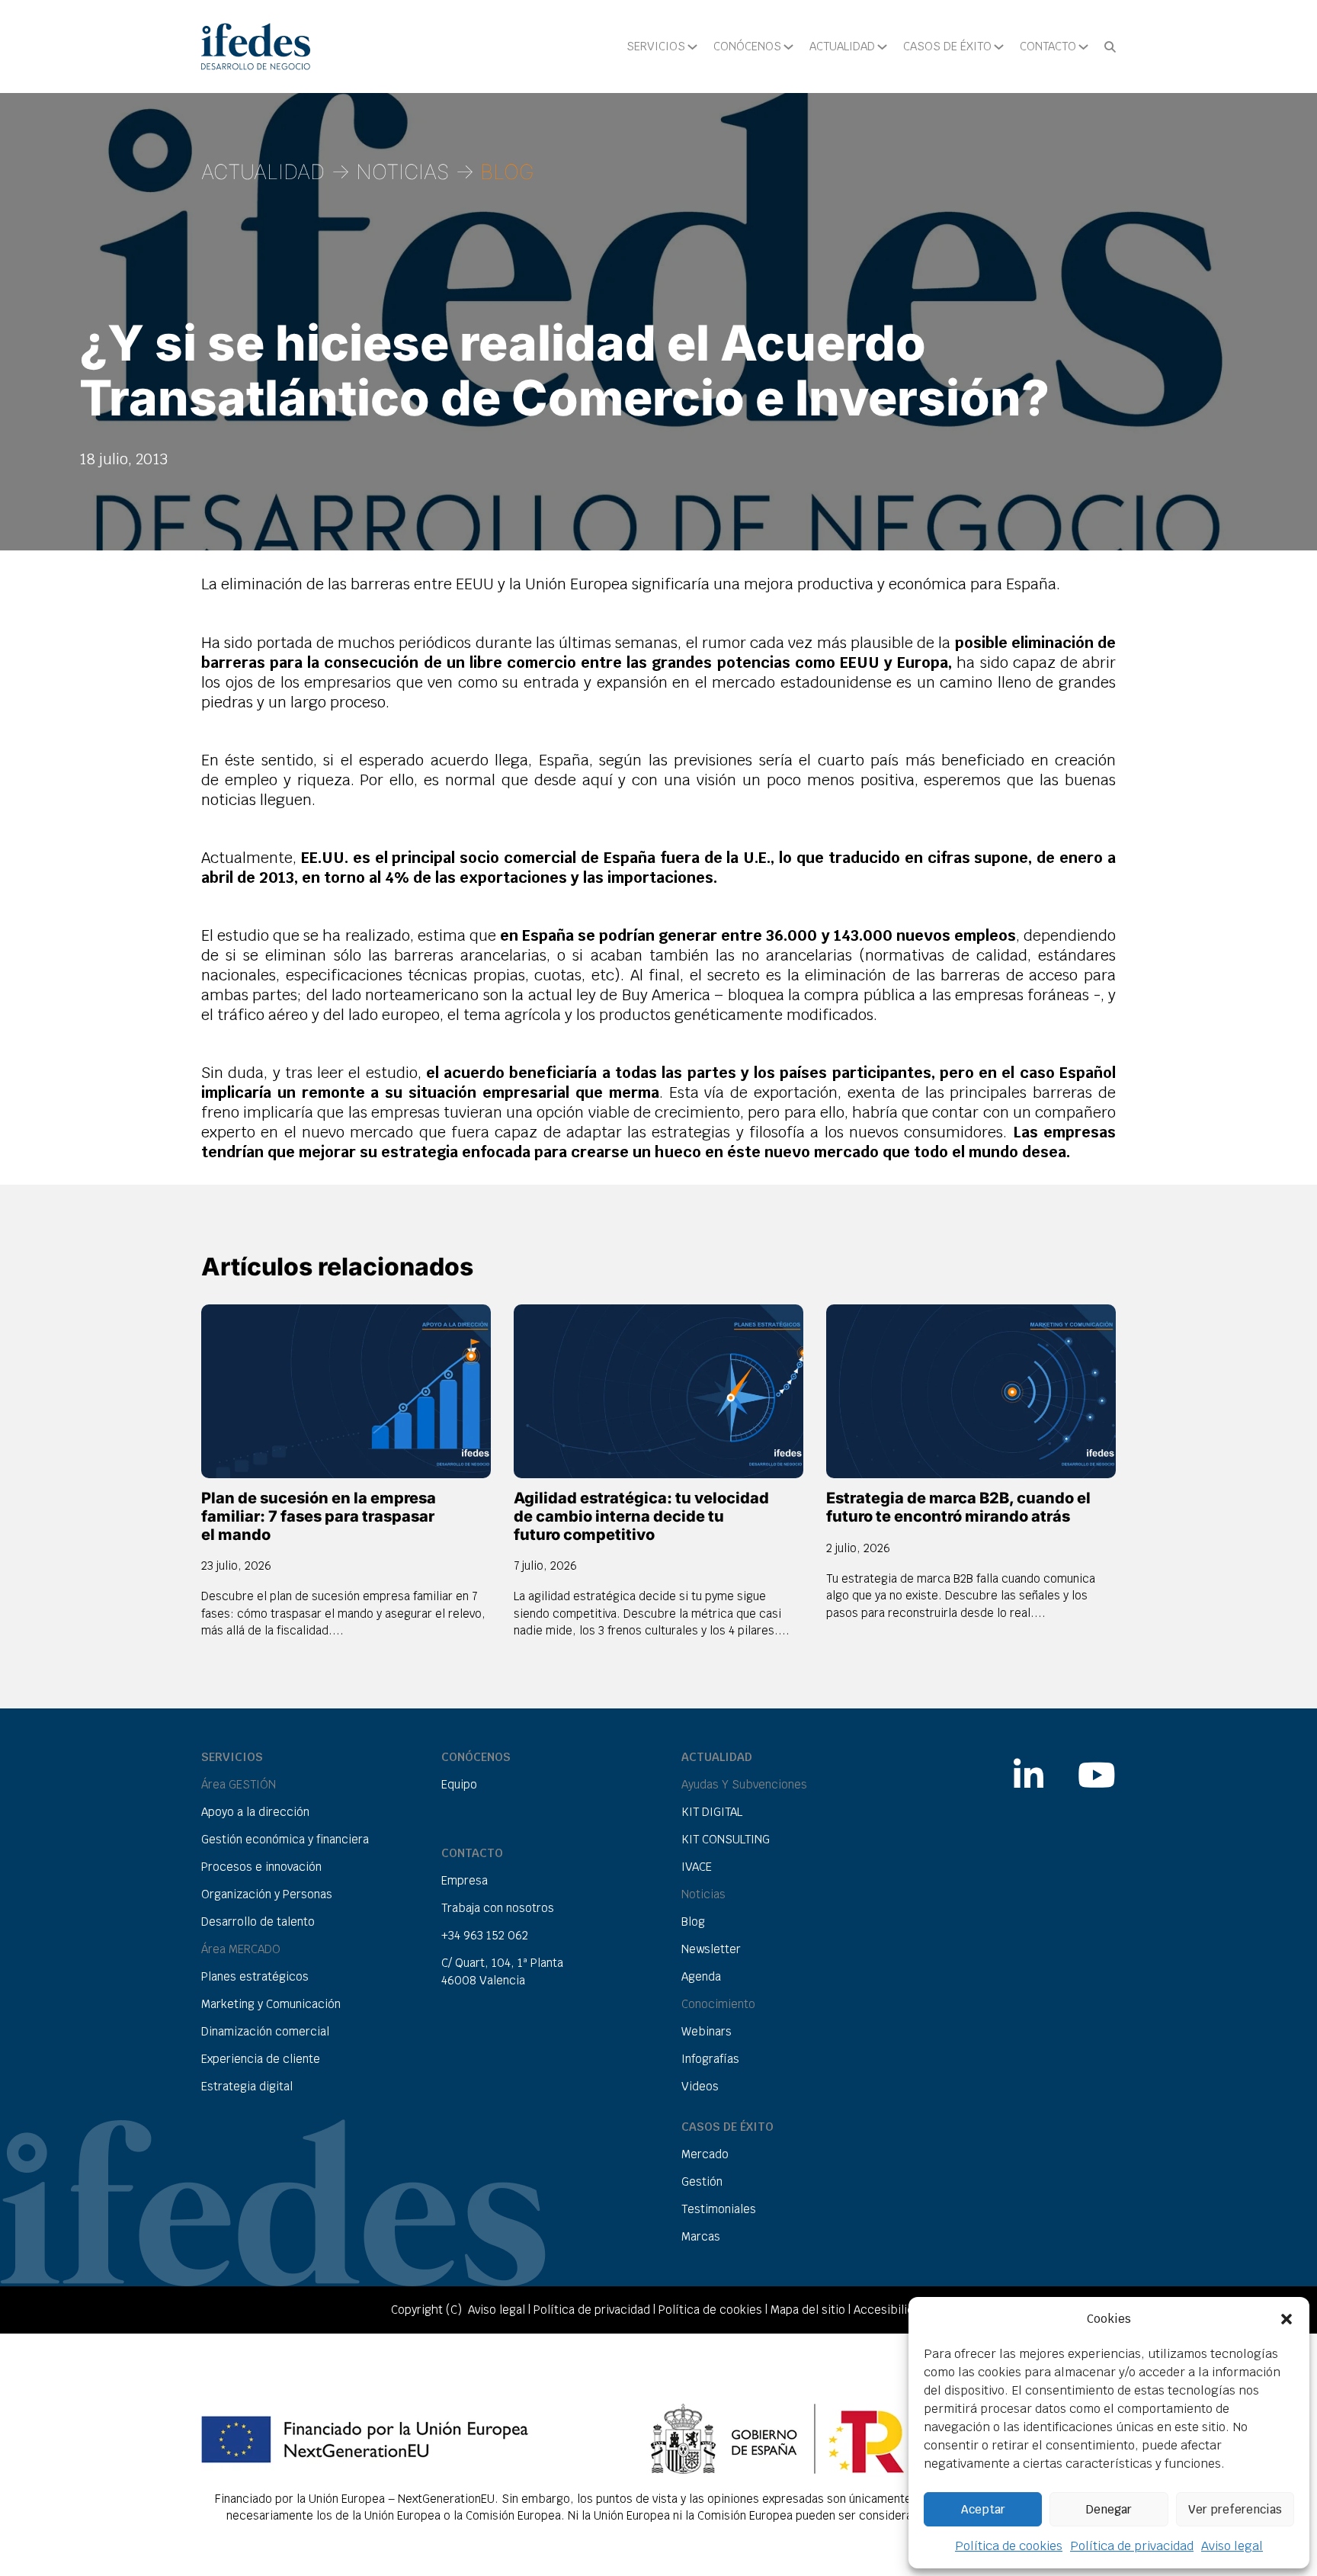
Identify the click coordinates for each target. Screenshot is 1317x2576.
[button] (1287, 2319)
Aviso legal (1232, 2546)
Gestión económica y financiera (285, 1839)
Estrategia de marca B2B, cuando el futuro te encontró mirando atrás (958, 1507)
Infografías (710, 2059)
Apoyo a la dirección (255, 1812)
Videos (700, 2086)
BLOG (507, 172)
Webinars (707, 2031)
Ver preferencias (1235, 2509)
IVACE (697, 1867)
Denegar (1109, 2509)
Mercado (705, 2154)
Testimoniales (719, 2209)
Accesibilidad (890, 2310)
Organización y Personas (267, 1894)
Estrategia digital (247, 2086)
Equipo (459, 1784)
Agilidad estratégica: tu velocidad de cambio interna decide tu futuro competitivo (641, 1516)
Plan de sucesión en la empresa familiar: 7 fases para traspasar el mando (319, 1516)
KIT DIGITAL (712, 1812)
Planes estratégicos (255, 1976)
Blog (693, 1922)
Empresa (465, 1880)
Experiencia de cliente (261, 2059)
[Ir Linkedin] (1029, 1767)
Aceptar (983, 2509)
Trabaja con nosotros (498, 1908)
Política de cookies (1009, 2546)
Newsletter (711, 1949)
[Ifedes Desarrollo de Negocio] (256, 47)
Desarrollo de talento (258, 1922)
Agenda (701, 1976)
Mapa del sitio (808, 2310)
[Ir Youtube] (1097, 1767)
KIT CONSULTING (726, 1839)
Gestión (702, 2181)
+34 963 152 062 (485, 1935)
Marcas (701, 2236)
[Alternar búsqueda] (1110, 47)
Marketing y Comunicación (271, 2004)
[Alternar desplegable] (692, 47)
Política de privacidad (1132, 2546)
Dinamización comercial (265, 2031)
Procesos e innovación (261, 1867)
